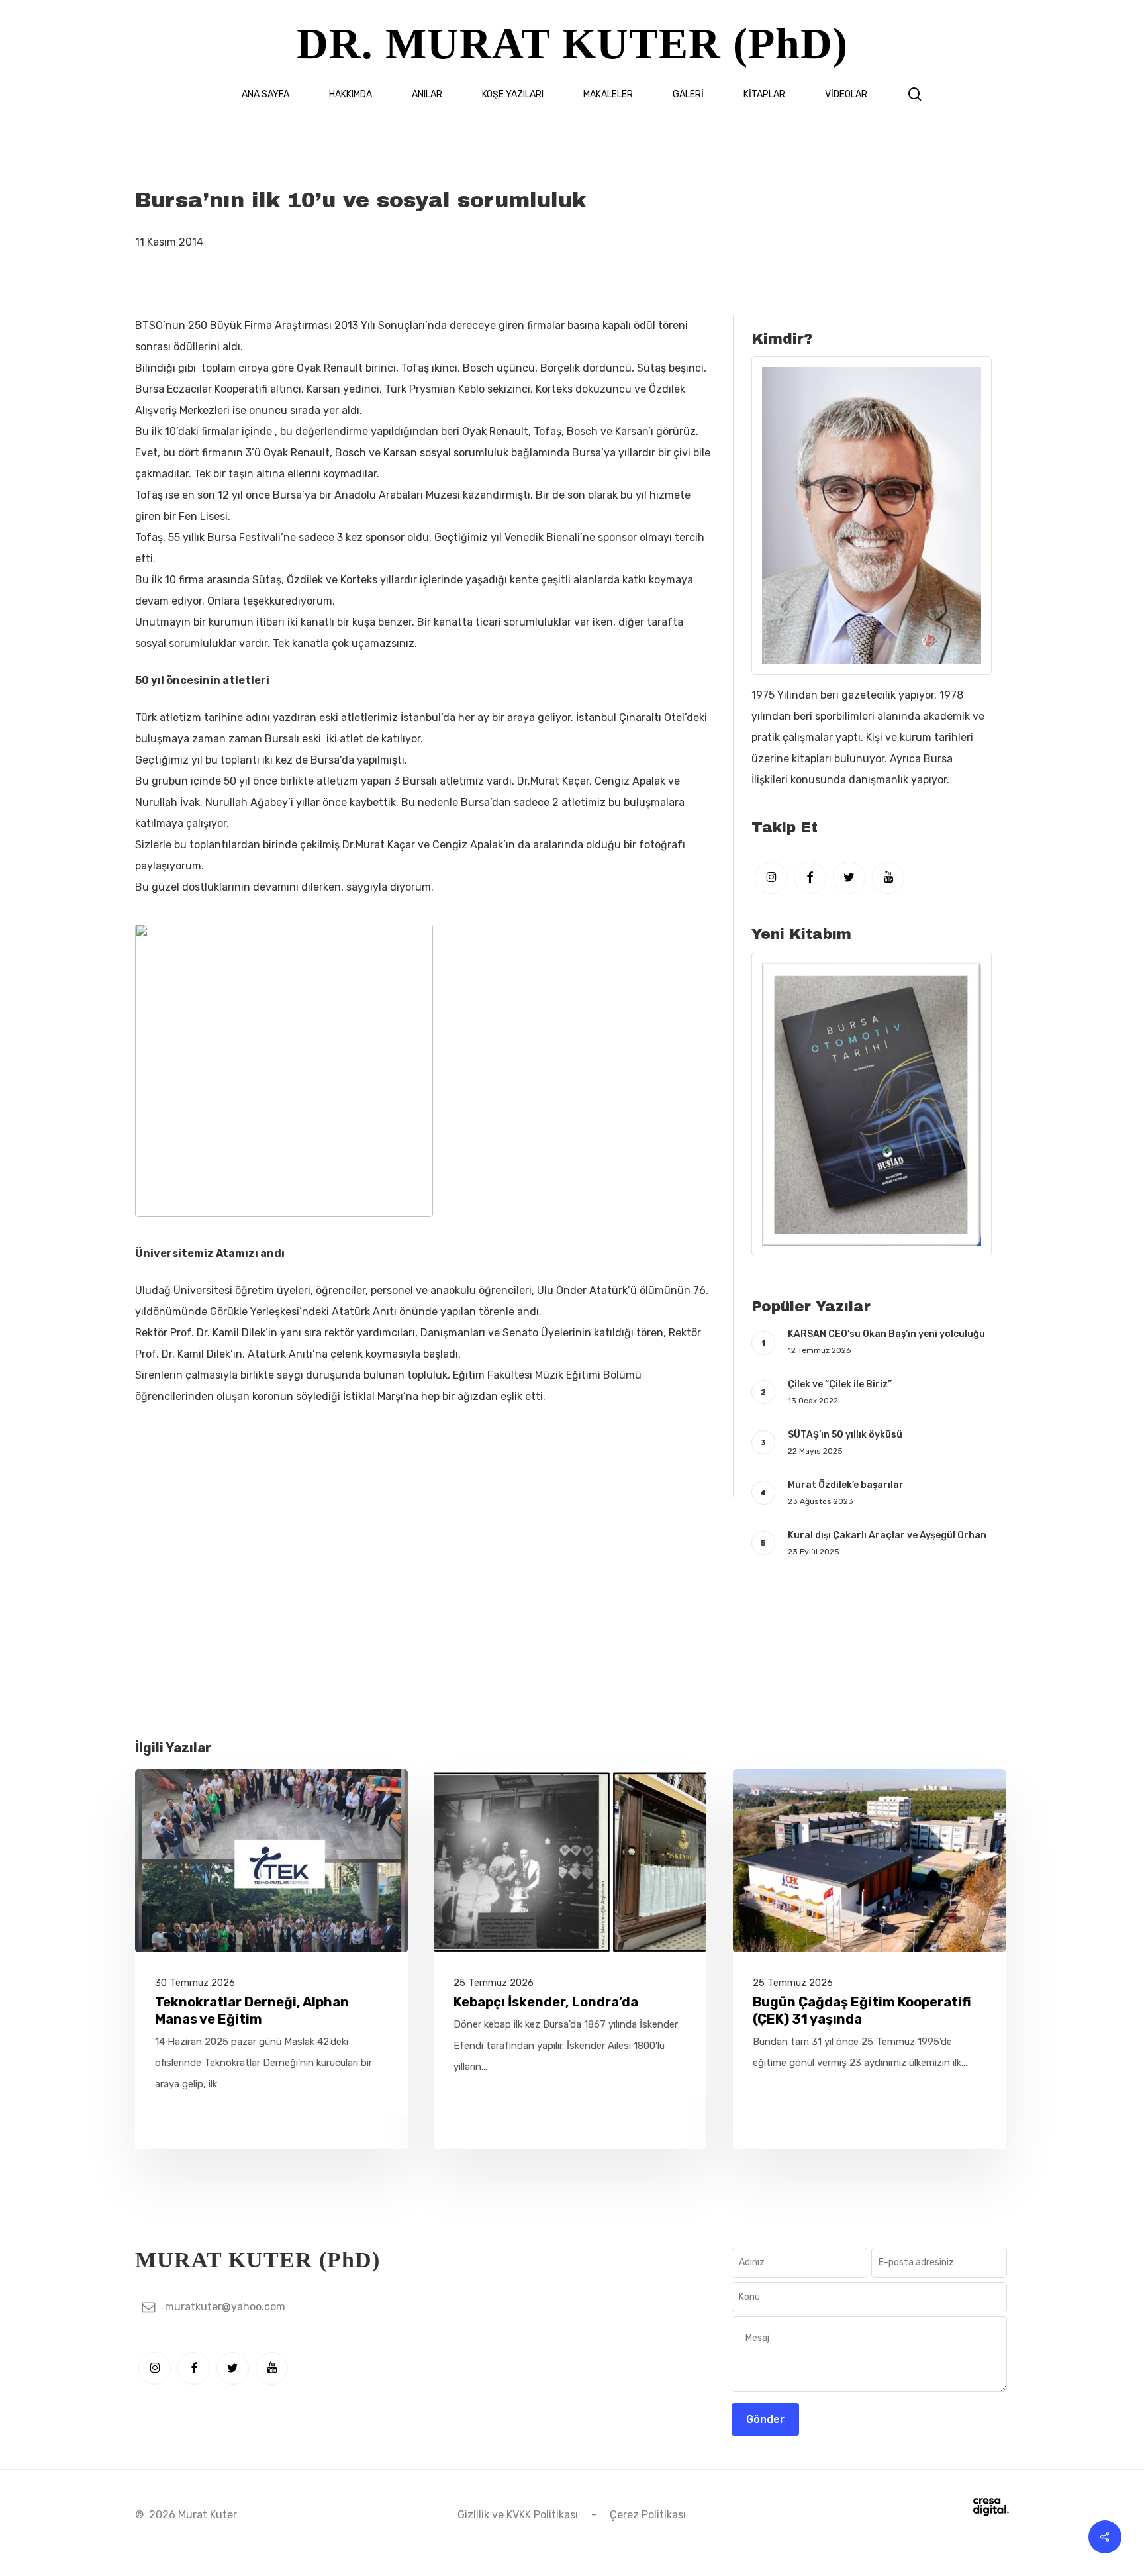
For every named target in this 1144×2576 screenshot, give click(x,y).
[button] (225, 2307)
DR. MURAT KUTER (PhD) (572, 43)
